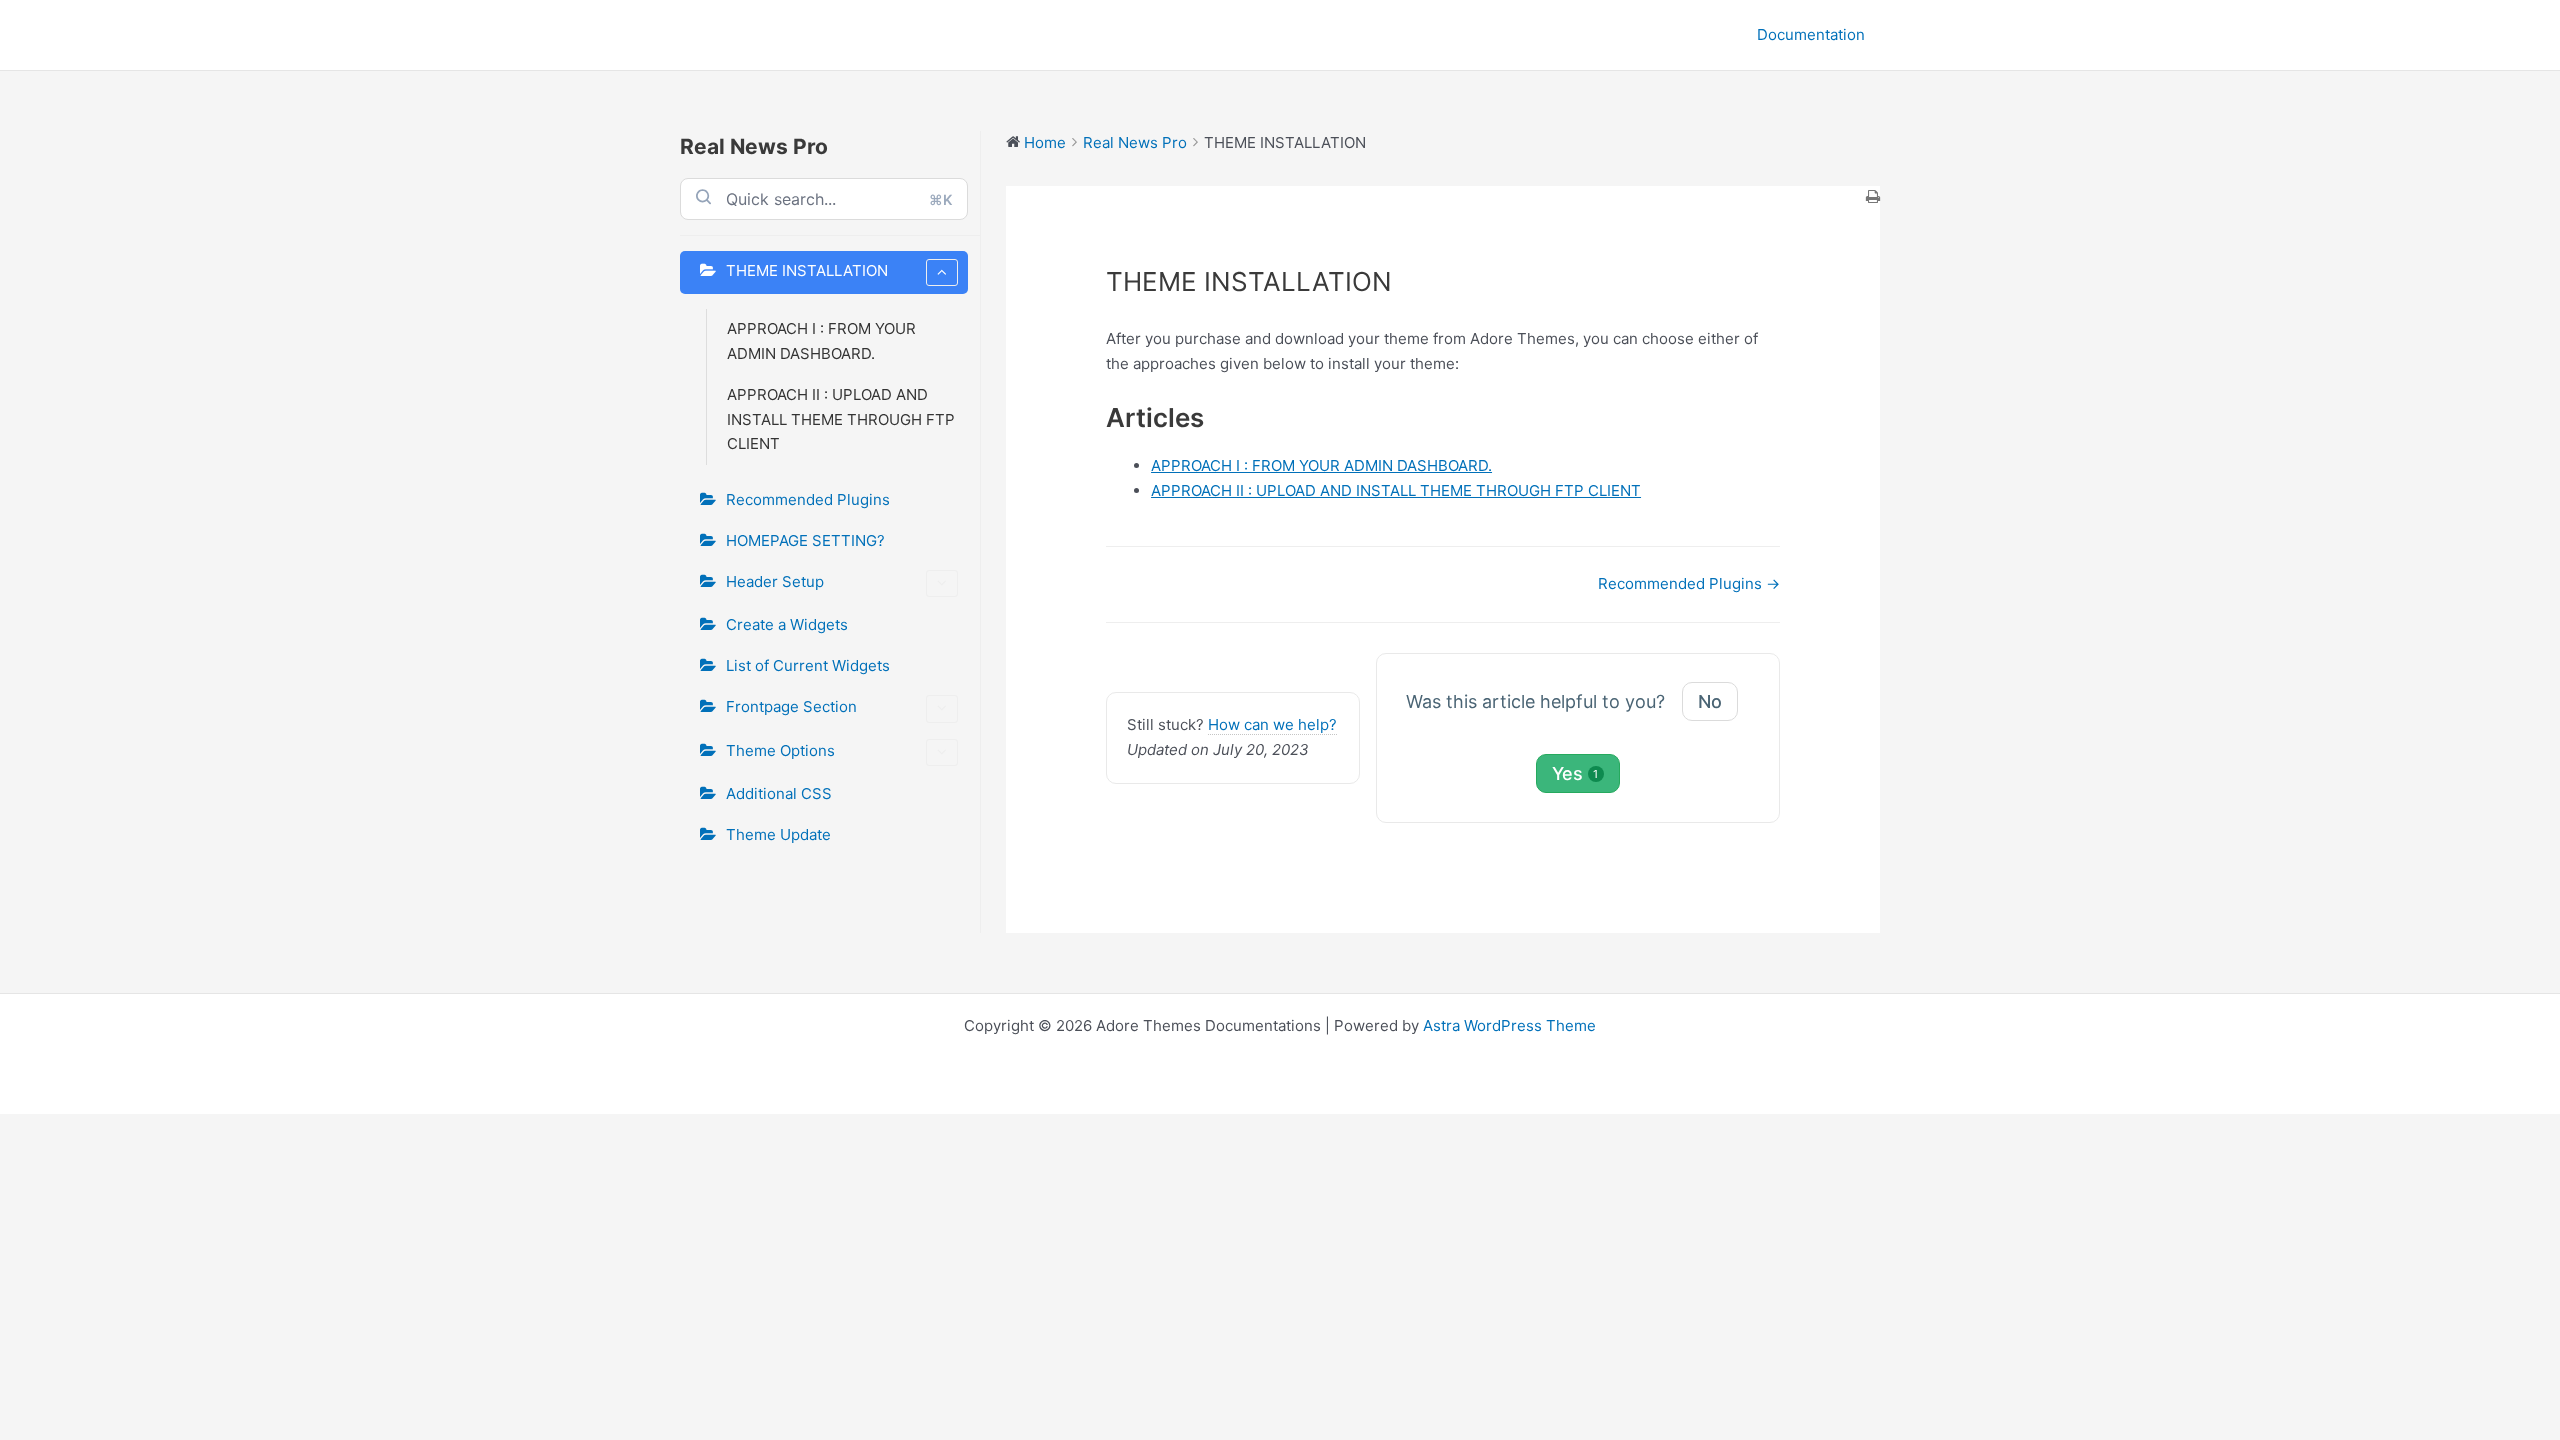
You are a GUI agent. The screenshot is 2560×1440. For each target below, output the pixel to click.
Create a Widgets (787, 624)
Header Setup (775, 581)
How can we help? (1272, 724)
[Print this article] (1873, 198)
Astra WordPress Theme (1509, 1025)
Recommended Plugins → (1689, 583)
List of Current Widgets (808, 665)
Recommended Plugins (808, 499)
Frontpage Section (791, 706)
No (1710, 701)
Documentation (1811, 34)
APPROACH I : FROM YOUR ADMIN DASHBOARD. (821, 341)
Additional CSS (779, 793)
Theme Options (780, 750)
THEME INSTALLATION (807, 270)
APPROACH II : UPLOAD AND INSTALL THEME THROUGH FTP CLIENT (841, 419)
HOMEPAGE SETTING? (805, 540)
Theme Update (778, 834)
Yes (1575, 773)
